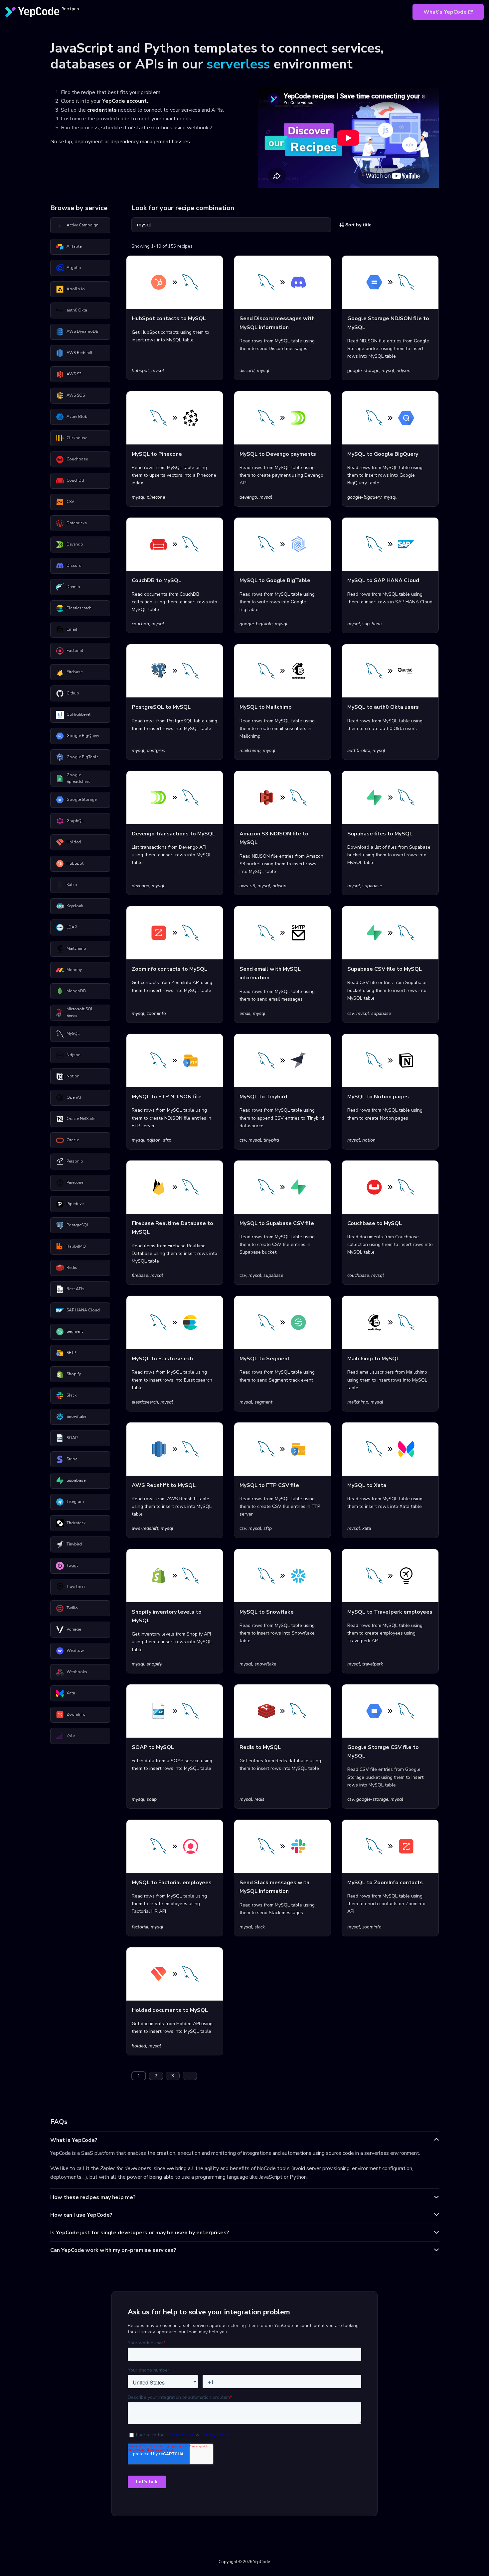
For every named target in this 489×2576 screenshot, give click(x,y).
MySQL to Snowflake (267, 1612)
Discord (74, 565)
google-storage (363, 370)
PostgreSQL (78, 1225)
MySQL (73, 1034)
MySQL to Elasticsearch (162, 1359)
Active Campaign (82, 225)
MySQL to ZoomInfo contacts (385, 1883)
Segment (75, 1331)
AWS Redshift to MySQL (164, 1485)
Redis (72, 1268)
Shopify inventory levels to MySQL (167, 1616)
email (245, 1013)
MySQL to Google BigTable (275, 580)
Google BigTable (82, 757)
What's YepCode (445, 12)
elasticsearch (145, 1402)
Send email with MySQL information (270, 973)
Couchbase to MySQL (375, 1223)
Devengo (75, 544)
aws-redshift (145, 1528)
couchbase (358, 1275)
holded (139, 2046)
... (190, 2076)
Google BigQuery (83, 736)
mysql (158, 370)
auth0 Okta (77, 310)
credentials (102, 110)
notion (369, 1140)
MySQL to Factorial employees (172, 1883)
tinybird (271, 1140)
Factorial (75, 651)
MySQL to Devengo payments (278, 454)
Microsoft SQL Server (80, 1012)
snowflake (265, 1664)
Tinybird (74, 1544)
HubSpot (75, 863)
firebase (140, 1275)
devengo (248, 497)
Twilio (72, 1608)
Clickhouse (77, 438)
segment (263, 1402)
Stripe (72, 1459)
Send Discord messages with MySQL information (277, 323)
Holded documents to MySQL (170, 2010)
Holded (74, 842)
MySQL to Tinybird (263, 1097)
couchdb (140, 624)
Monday (74, 970)
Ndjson (74, 1055)
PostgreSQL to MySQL (161, 707)
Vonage (74, 1629)
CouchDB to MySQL (157, 580)
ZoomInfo (76, 1714)
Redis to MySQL (260, 1747)
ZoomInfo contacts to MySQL (169, 969)
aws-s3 (247, 886)
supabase (372, 886)
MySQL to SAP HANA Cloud (383, 580)
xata (367, 1528)
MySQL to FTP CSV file (269, 1485)
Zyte (71, 1736)
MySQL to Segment (265, 1359)
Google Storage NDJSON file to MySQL (388, 323)
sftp (167, 1140)
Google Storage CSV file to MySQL (383, 1752)
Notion (73, 1076)
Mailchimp (76, 948)
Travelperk (76, 1587)
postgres (156, 750)
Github (73, 693)
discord (247, 370)
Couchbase (77, 459)
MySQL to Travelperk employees (390, 1612)
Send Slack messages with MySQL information (274, 1887)
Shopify (74, 1374)
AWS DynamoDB (82, 331)
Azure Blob (77, 417)
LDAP (72, 927)
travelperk (373, 1664)
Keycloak (75, 906)
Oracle (73, 1140)
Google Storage (81, 799)
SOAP (72, 1438)
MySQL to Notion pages (378, 1097)
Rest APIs (76, 1289)
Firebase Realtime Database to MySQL (172, 1228)
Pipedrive (75, 1204)
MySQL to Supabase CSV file (277, 1223)
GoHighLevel (79, 714)
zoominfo (156, 1013)
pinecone (156, 497)
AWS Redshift (80, 353)
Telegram (75, 1502)
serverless (238, 64)
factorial (140, 1927)
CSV (70, 502)
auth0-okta (359, 750)
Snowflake (76, 1416)
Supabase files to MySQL (380, 834)
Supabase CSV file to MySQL (385, 969)
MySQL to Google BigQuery (383, 454)
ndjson (404, 370)
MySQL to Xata (367, 1485)
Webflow (75, 1651)
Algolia (74, 268)
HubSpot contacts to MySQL (169, 318)
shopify (154, 1664)
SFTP (71, 1353)
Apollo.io (76, 289)
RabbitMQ (76, 1246)
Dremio (73, 587)
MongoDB (76, 991)
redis (259, 1799)
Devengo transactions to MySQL (173, 834)
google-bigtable (256, 624)
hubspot (140, 370)
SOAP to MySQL (153, 1747)
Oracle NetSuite (81, 1119)
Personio (75, 1161)
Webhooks (77, 1672)
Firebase (75, 672)
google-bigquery (364, 497)
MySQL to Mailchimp (266, 707)
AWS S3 (74, 374)
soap (152, 1799)
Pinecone (75, 1182)
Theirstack (76, 1523)
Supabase (76, 1480)
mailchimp (250, 750)
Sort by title (358, 225)
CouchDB (75, 480)
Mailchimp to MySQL (373, 1359)
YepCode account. (125, 101)
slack (260, 1927)
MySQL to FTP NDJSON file (167, 1097)
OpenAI (74, 1097)
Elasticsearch (79, 608)
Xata (71, 1693)
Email (72, 629)
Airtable (74, 246)
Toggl (72, 1565)
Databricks (77, 523)
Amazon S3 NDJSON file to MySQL (274, 838)
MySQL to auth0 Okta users (383, 707)
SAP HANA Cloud (83, 1310)
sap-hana (372, 624)
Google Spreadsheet (78, 778)
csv (351, 1013)
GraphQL (75, 821)
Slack (72, 1395)
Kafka (72, 885)
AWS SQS (76, 395)
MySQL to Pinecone (157, 454)
